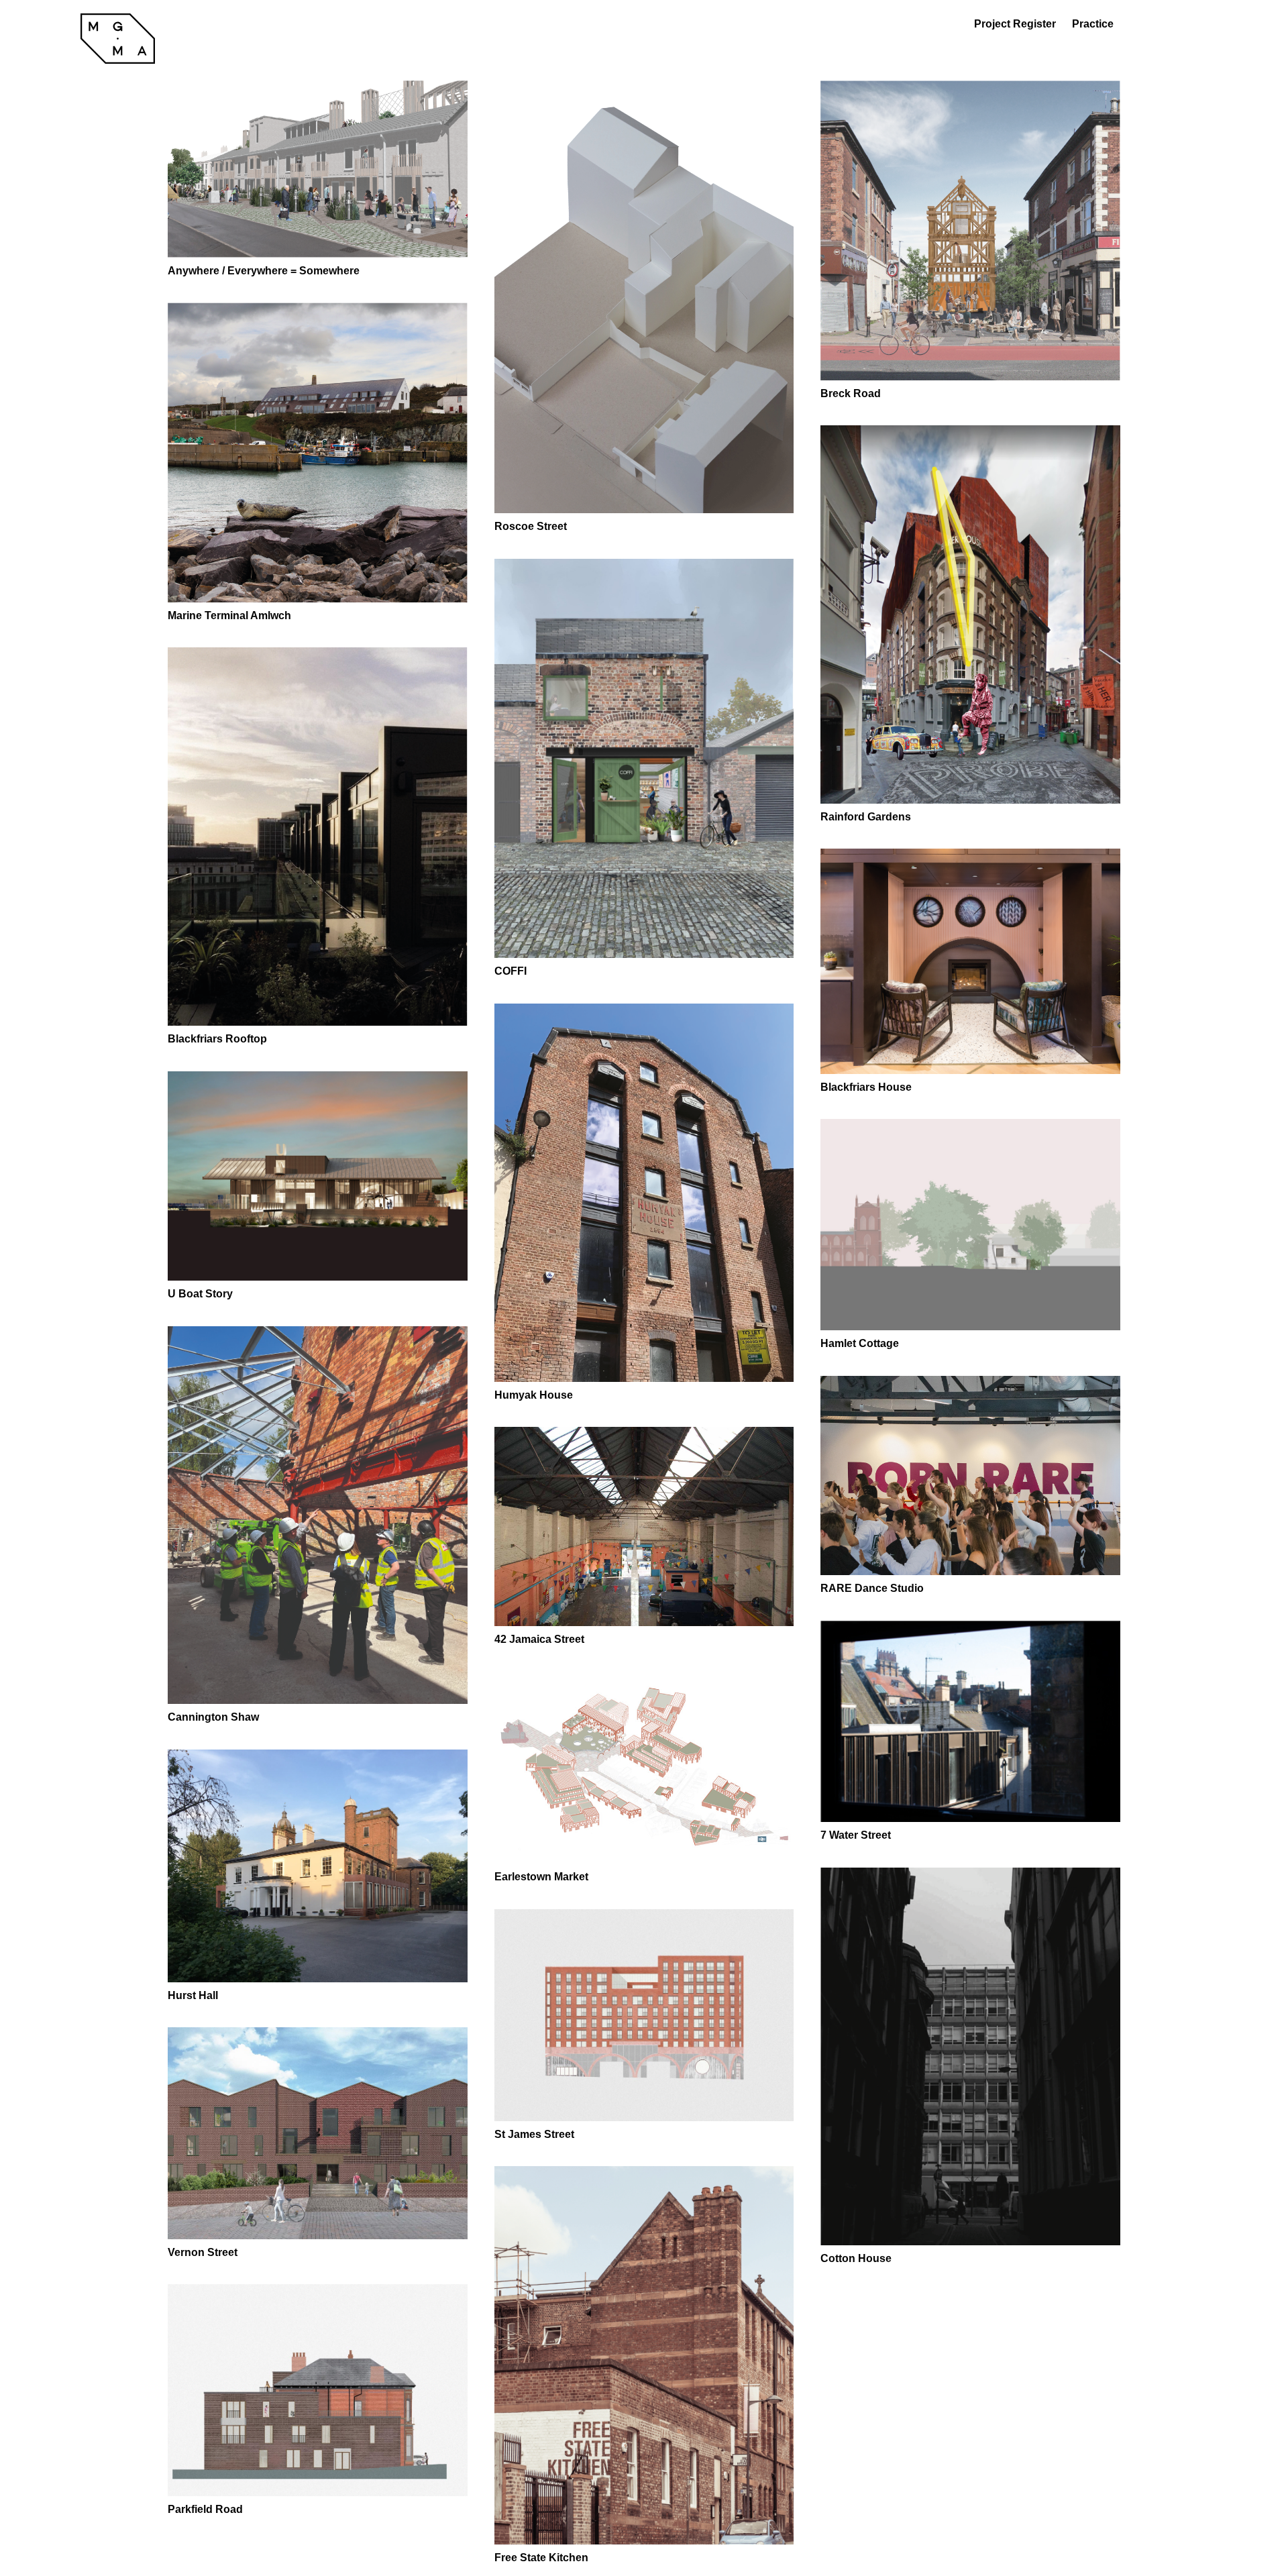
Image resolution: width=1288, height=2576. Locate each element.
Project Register (1015, 24)
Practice (1093, 24)
